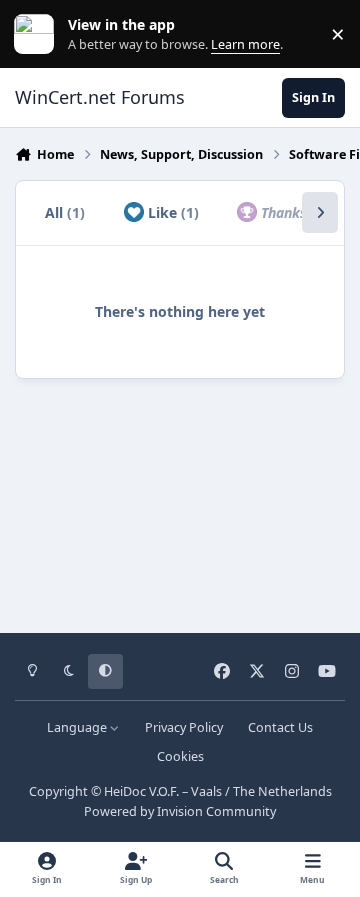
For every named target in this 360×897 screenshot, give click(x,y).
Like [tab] (171, 212)
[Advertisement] (180, 499)
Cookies (180, 756)
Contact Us (280, 727)
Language (78, 727)
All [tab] (65, 212)
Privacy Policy (184, 727)
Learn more (38, 34)
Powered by (180, 811)
